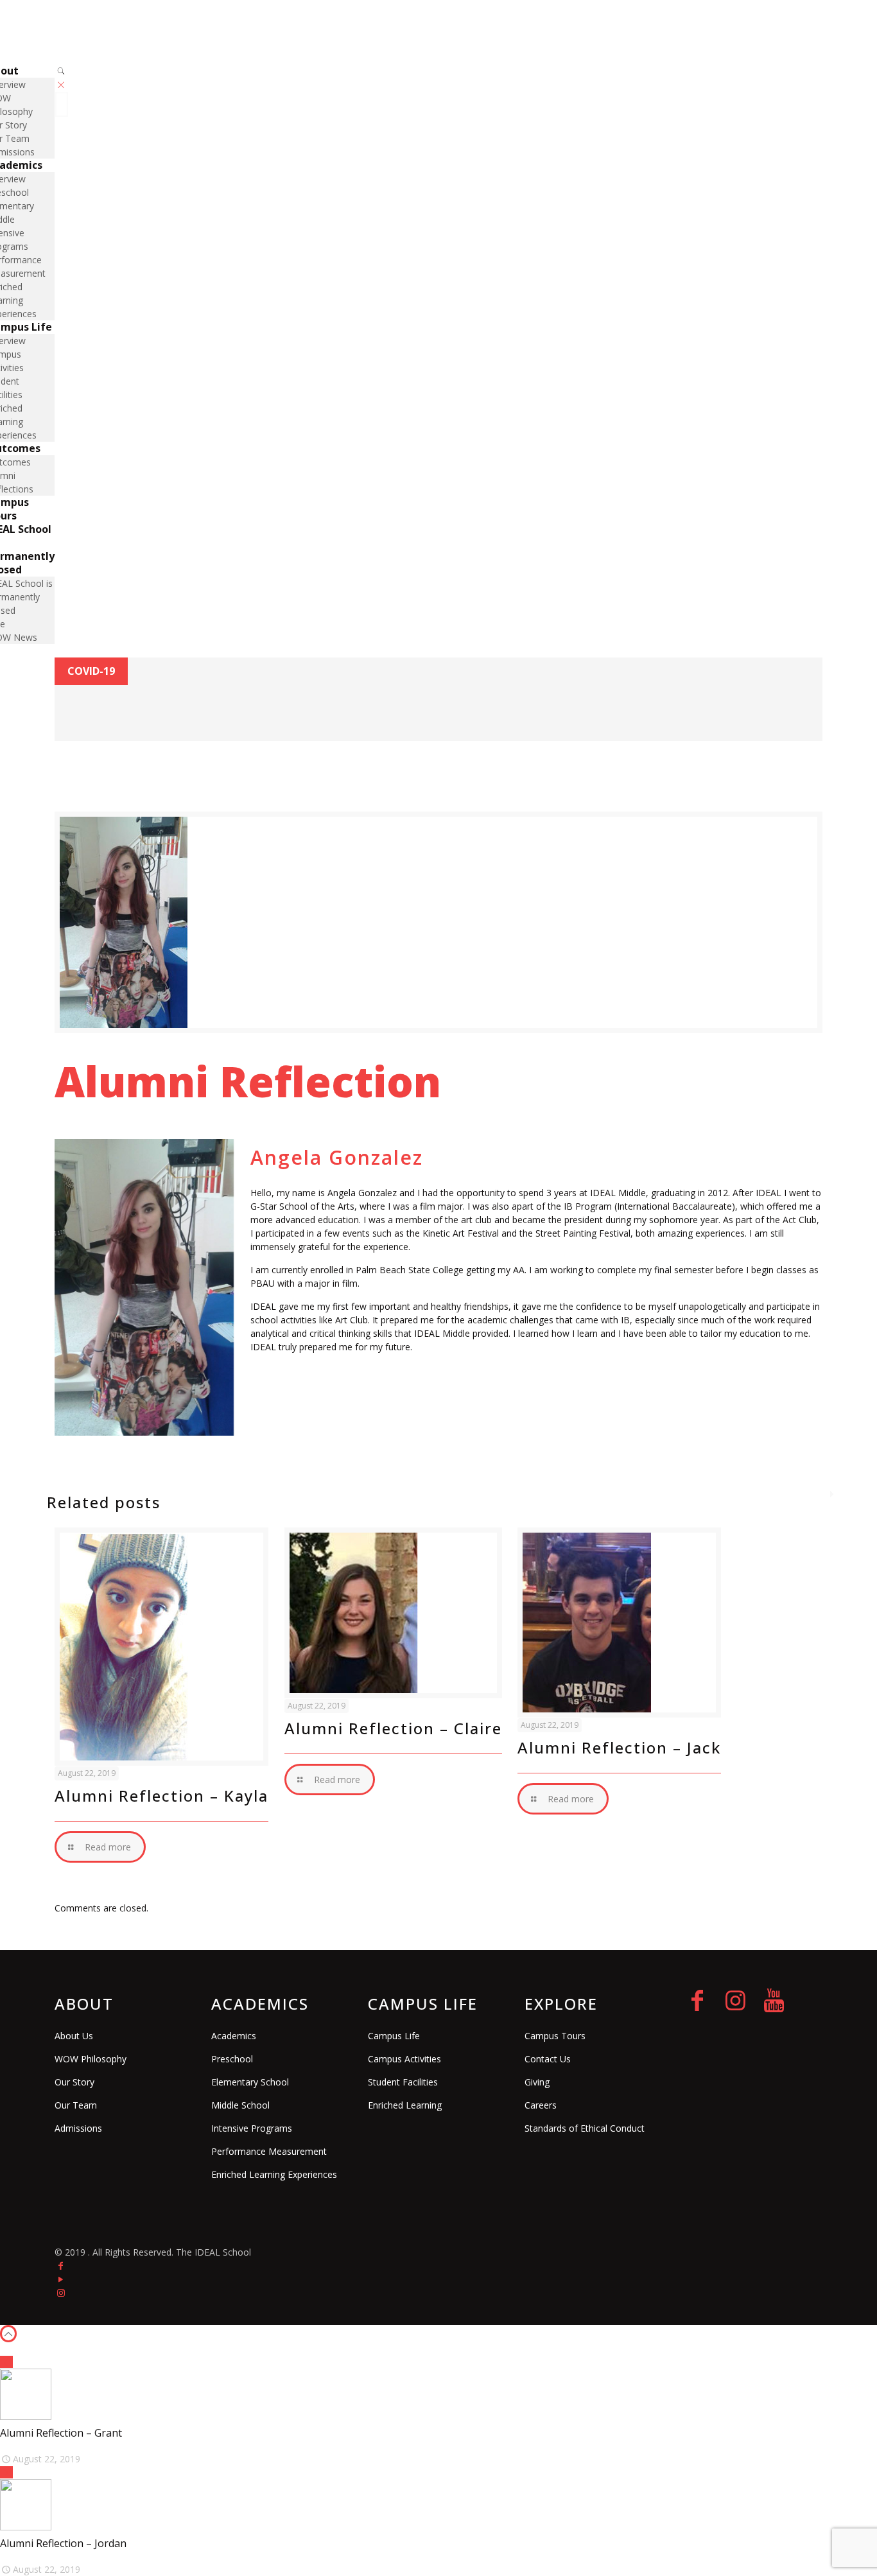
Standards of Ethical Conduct (585, 2128)
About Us (74, 2036)
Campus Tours (555, 2036)
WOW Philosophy (91, 2059)
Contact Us (548, 2059)
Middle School (240, 2105)
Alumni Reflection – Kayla (161, 1796)
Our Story (74, 2082)
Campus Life (394, 2036)
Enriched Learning (405, 2105)
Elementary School (250, 2082)
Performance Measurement (269, 2151)
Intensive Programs (252, 2128)
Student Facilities (403, 2082)
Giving (537, 2082)
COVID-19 (91, 671)
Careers (541, 2105)
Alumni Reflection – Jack (619, 1747)
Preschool (232, 2059)
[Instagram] (61, 2293)
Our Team (76, 2105)
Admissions (78, 2128)
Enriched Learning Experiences (274, 2174)
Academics (234, 2036)
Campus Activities (404, 2059)
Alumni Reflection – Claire (393, 1728)
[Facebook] (61, 2266)
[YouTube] (61, 2279)
